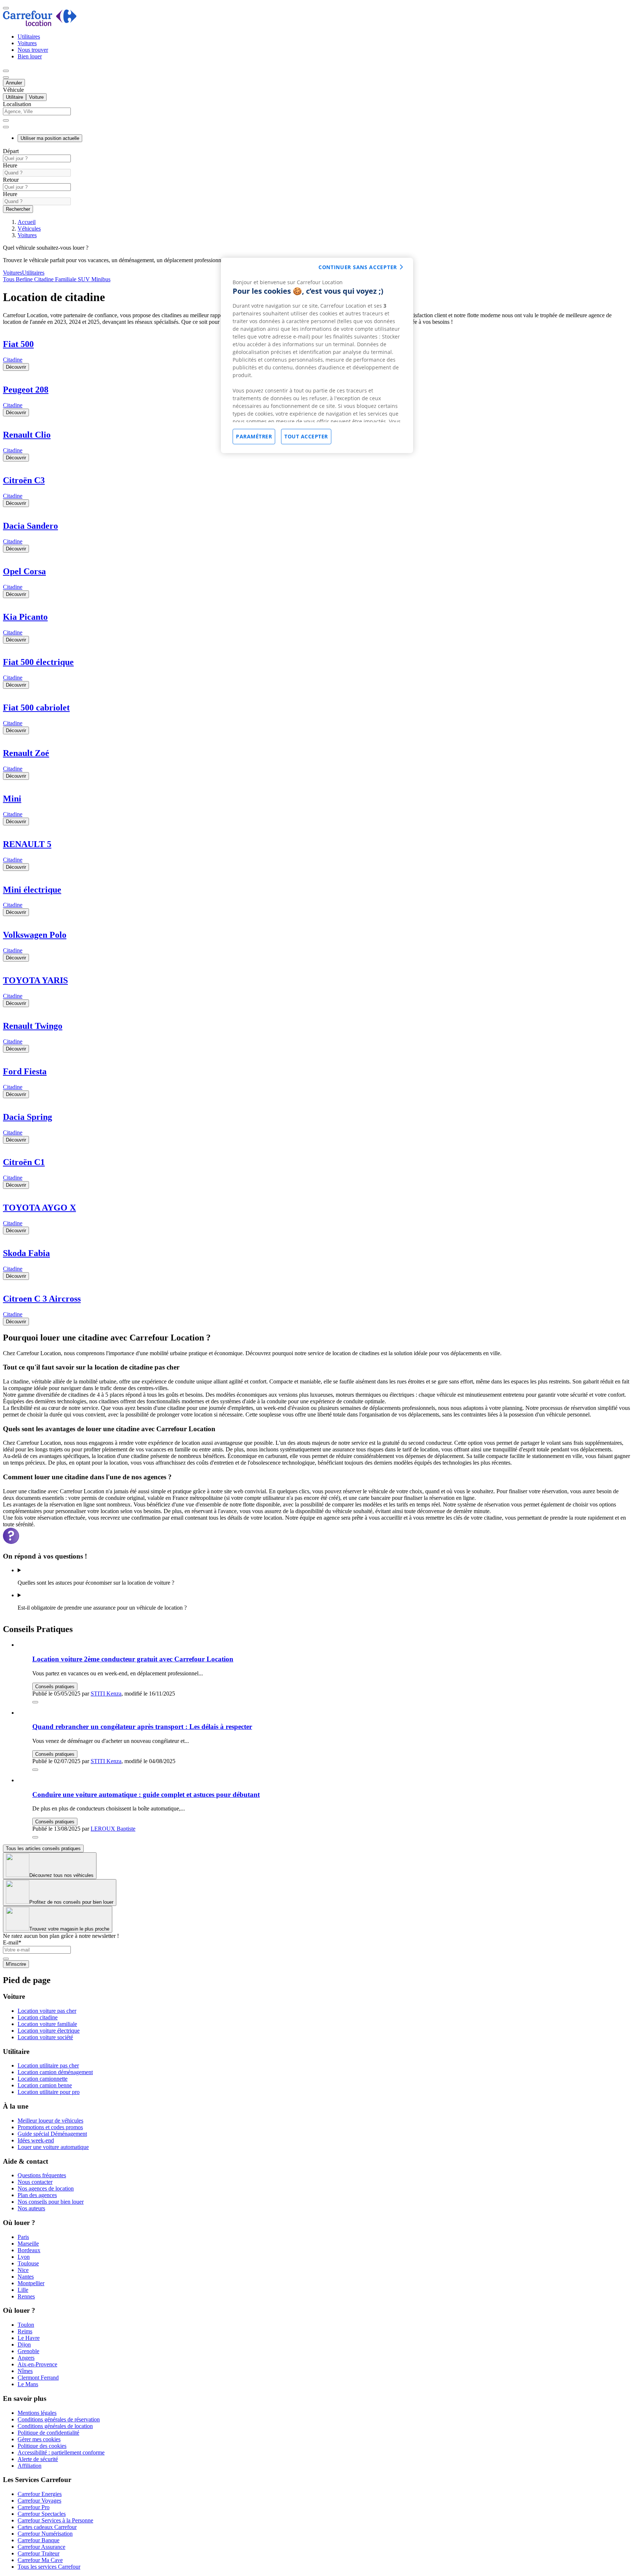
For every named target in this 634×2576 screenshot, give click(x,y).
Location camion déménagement (55, 2072)
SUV (83, 279)
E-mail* (12, 1942)
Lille (23, 2290)
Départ (11, 151)
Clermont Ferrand (38, 2378)
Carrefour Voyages (39, 2501)
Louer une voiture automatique (53, 2147)
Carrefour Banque (39, 2540)
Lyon (24, 2257)
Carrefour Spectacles (42, 2514)
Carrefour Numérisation (45, 2534)
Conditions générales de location (55, 2426)
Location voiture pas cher (47, 2011)
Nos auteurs (31, 2208)
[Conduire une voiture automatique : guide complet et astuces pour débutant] (35, 1837)
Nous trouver (33, 50)
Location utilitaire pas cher (48, 2065)
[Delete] (6, 120)
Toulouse (28, 2263)
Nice (23, 2270)
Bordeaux (29, 2250)
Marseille (28, 2244)
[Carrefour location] (40, 24)
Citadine (43, 279)
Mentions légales (37, 2413)
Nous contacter (35, 2182)
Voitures (27, 43)
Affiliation (30, 2466)
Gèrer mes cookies (39, 2439)
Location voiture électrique (49, 2031)
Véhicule (13, 90)
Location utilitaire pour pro (49, 2092)
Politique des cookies (42, 2446)
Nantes (26, 2277)
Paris (23, 2237)
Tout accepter (306, 436)
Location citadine (38, 2017)
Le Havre (29, 2338)
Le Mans (28, 2384)
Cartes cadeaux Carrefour (47, 2527)
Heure (10, 165)
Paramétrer (254, 436)
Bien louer (30, 56)
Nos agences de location (46, 2188)
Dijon (24, 2345)
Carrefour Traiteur (39, 2553)
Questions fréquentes (42, 2175)
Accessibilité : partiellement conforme (61, 2452)
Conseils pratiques (55, 1687)
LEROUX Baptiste (113, 1829)
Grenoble (28, 2351)
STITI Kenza (106, 1694)
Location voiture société (45, 2037)
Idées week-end (36, 2140)
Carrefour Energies (40, 2494)
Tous (9, 279)
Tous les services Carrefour (49, 2567)
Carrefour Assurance (41, 2547)
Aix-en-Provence (37, 2364)
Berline (23, 279)
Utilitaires (29, 37)
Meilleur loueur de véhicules (50, 2121)
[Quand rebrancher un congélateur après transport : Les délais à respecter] (35, 1770)
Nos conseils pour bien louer (51, 2202)
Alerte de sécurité (38, 2459)
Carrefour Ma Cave (40, 2560)
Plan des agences (37, 2195)
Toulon (26, 2325)
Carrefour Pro (34, 2507)
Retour (11, 180)
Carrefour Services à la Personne (55, 2520)
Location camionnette (43, 2079)
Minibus (100, 279)
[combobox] (317, 115)
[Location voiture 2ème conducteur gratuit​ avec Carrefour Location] (35, 1702)
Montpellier (31, 2283)
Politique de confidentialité (48, 2433)
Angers (26, 2358)
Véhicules (29, 229)
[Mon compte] (6, 71)
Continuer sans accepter (358, 267)
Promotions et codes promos (50, 2127)
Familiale (65, 279)
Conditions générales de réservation (59, 2419)
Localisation (17, 104)
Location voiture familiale (47, 2024)
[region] (317, 355)
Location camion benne (45, 2085)
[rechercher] (6, 127)
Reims (25, 2331)
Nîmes (25, 2371)
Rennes (26, 2296)
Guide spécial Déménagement (52, 2134)
